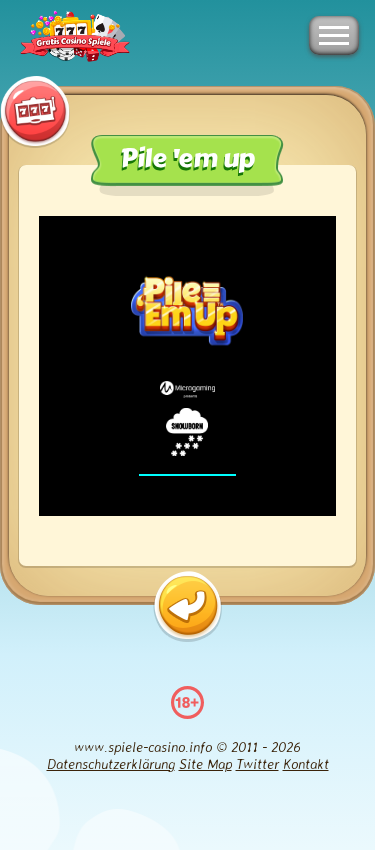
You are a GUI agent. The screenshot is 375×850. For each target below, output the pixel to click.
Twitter (257, 763)
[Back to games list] (187, 606)
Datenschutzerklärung (111, 763)
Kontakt (306, 763)
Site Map (205, 763)
